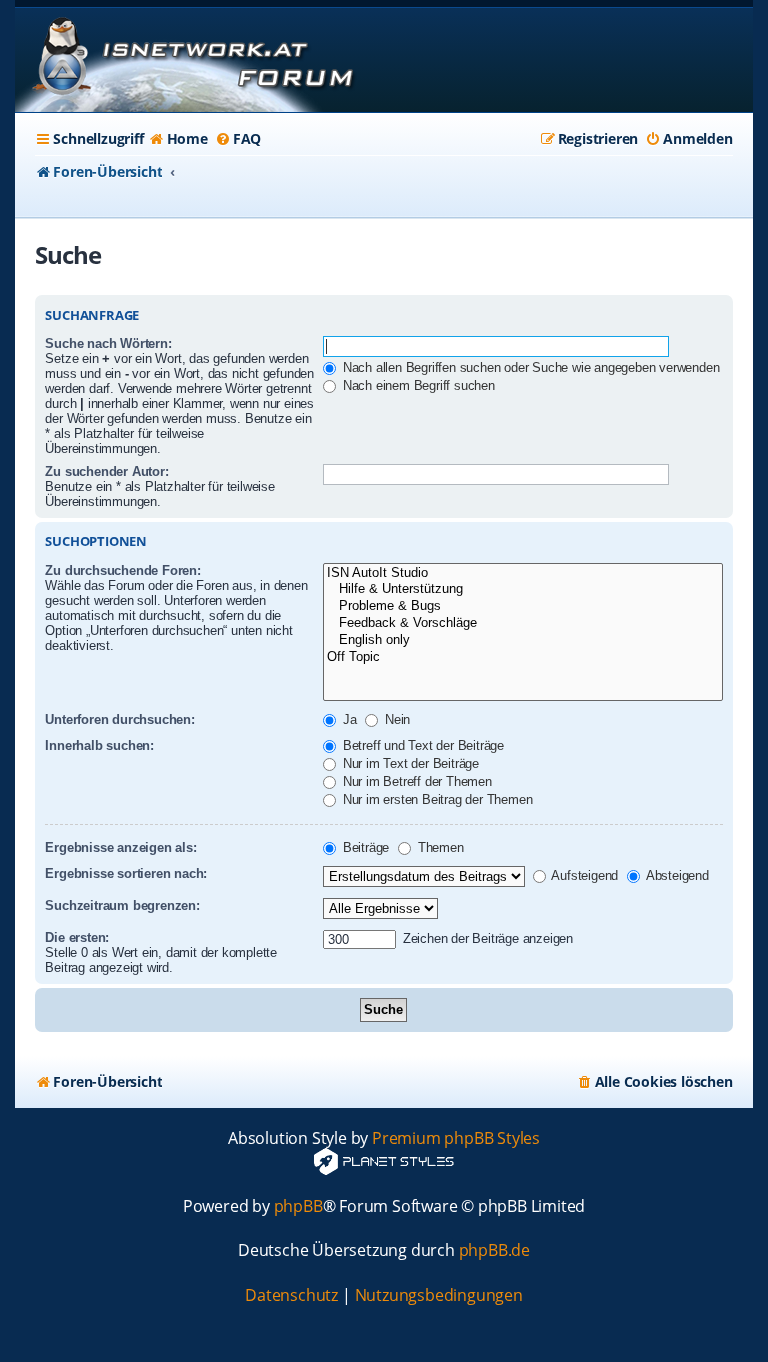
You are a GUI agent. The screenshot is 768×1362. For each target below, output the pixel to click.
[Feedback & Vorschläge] (523, 623)
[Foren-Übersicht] (190, 60)
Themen (439, 847)
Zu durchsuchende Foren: (122, 570)
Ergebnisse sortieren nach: (126, 873)
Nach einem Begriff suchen (417, 385)
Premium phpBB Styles (456, 1138)
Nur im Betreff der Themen (415, 781)
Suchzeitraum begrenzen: (122, 905)
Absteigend (676, 875)
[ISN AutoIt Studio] (523, 573)
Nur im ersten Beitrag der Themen (435, 799)
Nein (395, 719)
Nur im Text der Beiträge (409, 763)
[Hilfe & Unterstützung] (523, 589)
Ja (347, 719)
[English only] (523, 640)
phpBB (298, 1206)
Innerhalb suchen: (99, 745)
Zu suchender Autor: (106, 471)
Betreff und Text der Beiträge (421, 745)
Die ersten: (77, 937)
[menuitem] (178, 139)
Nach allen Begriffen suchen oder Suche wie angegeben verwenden (529, 367)
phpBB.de (494, 1250)
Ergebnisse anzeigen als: (120, 847)
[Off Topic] (523, 657)
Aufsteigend (584, 875)
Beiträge (364, 847)
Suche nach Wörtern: (108, 343)
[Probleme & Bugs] (523, 606)
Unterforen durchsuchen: (119, 719)
